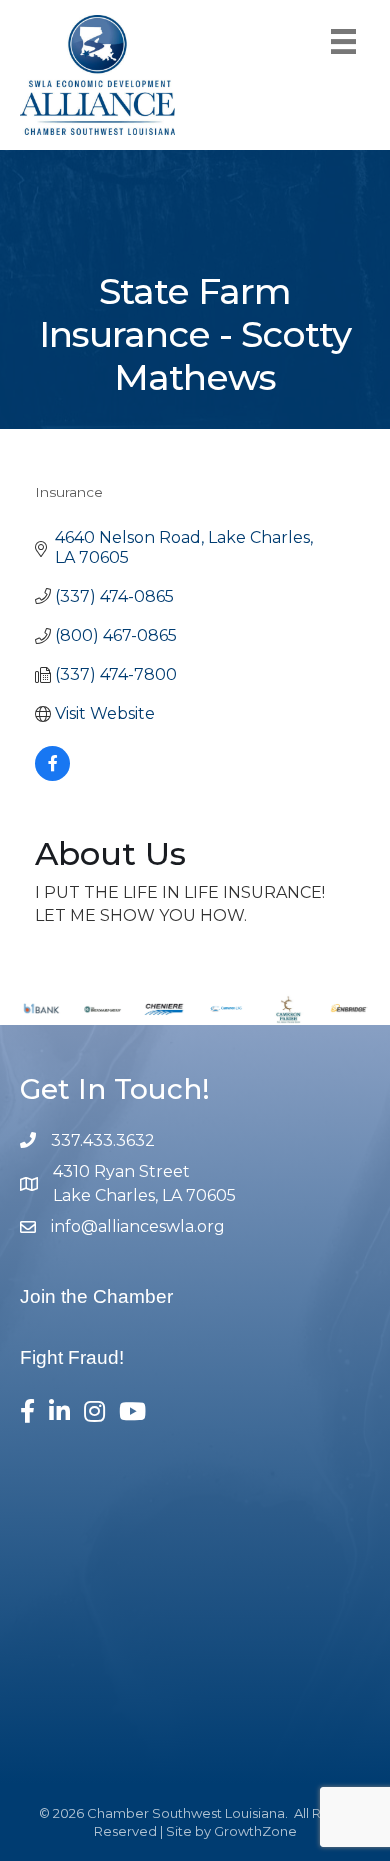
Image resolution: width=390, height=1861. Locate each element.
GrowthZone (255, 1831)
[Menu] (343, 41)
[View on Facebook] (52, 775)
